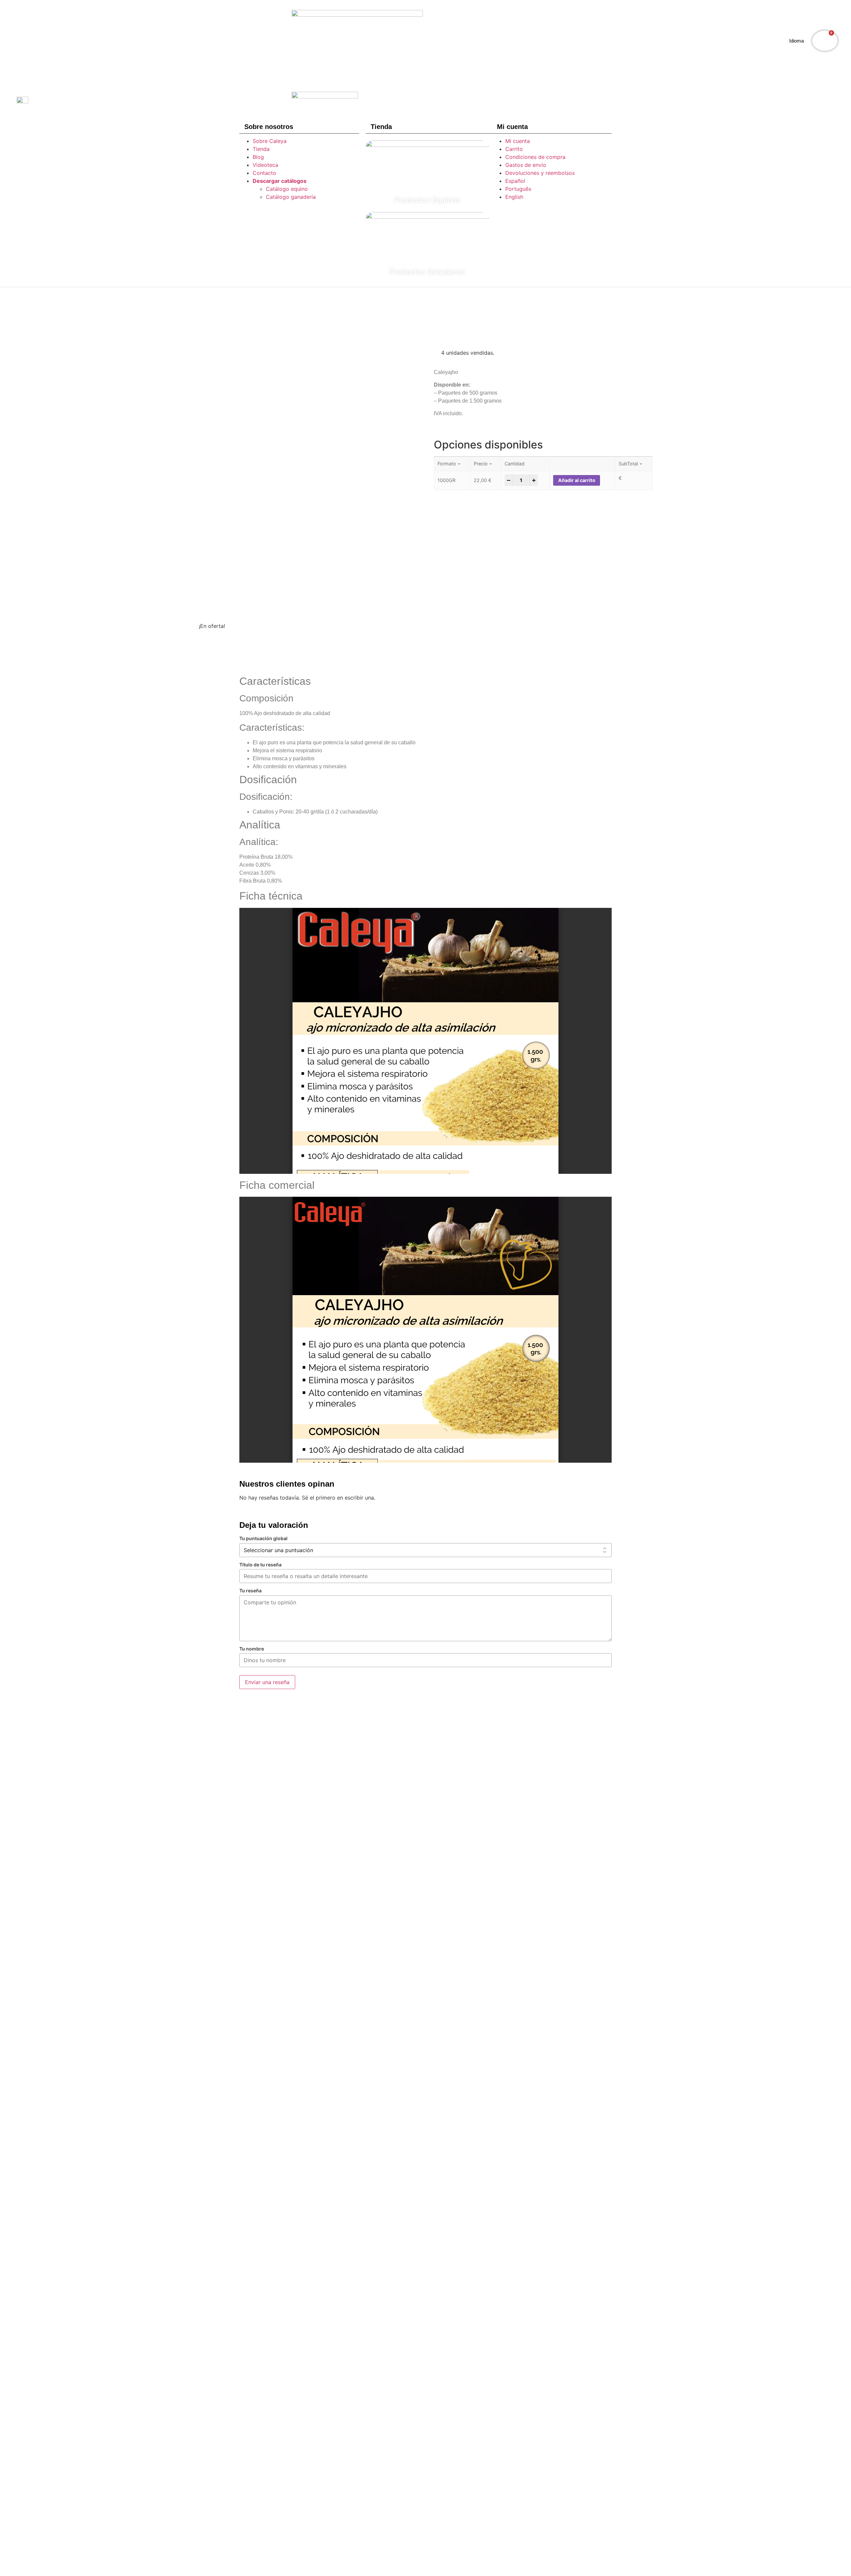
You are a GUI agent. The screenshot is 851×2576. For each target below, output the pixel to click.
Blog (258, 157)
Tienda (261, 149)
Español (515, 181)
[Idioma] (782, 41)
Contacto (264, 173)
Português (518, 189)
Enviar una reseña (267, 1682)
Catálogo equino (287, 189)
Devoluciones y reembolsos (540, 173)
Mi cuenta (518, 141)
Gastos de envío (526, 165)
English (514, 197)
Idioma (796, 41)
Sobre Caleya (270, 141)
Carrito (514, 149)
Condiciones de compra (535, 157)
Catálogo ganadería (291, 197)
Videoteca (265, 165)
